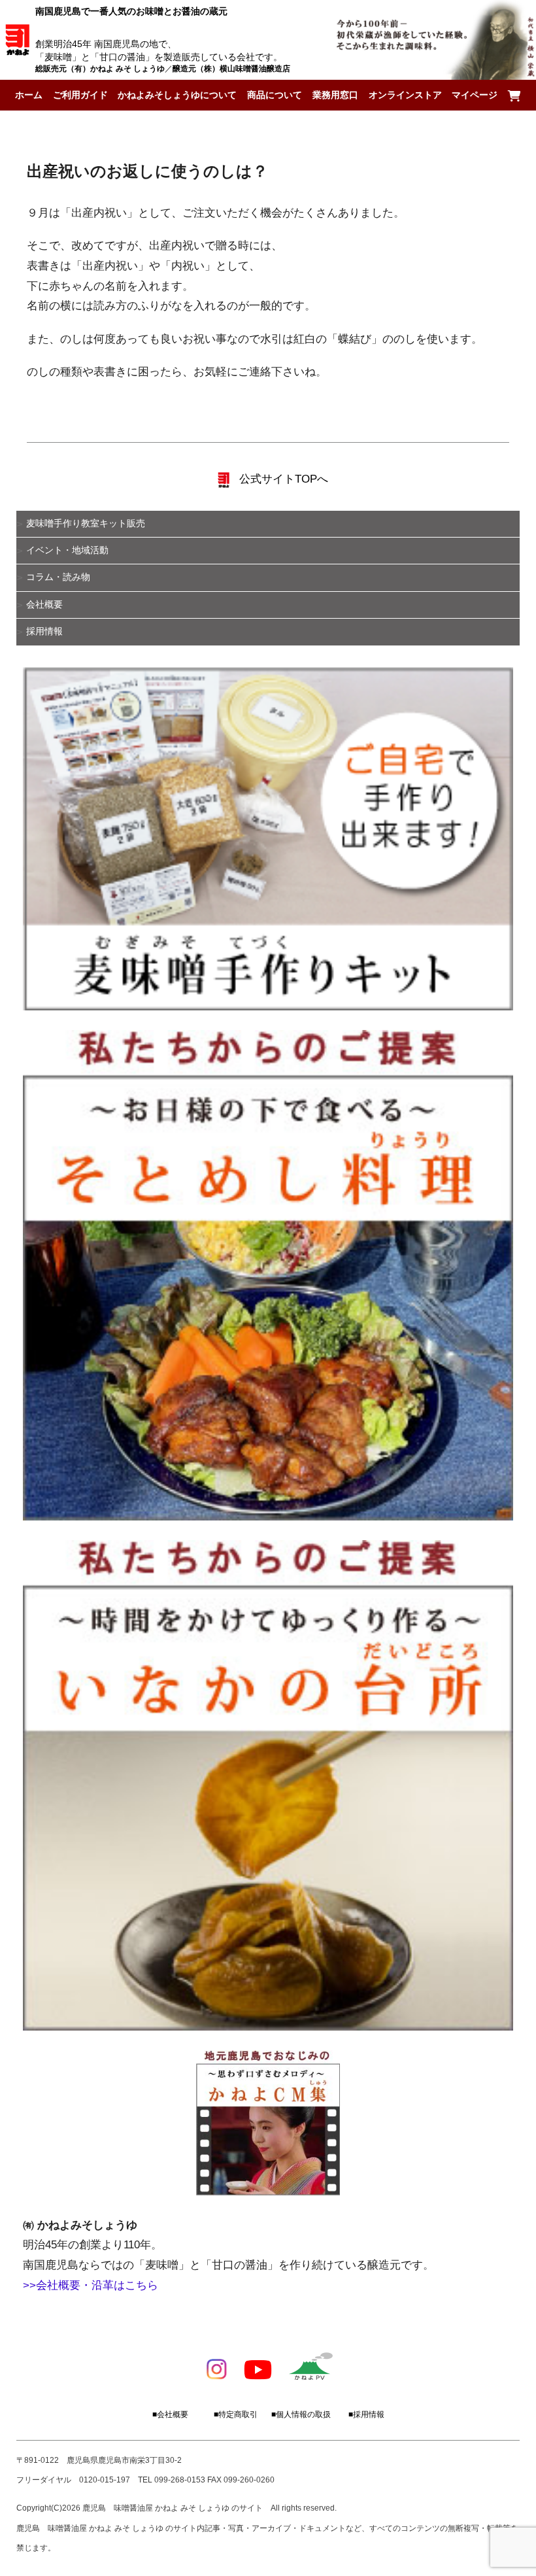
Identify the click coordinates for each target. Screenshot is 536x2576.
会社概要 (44, 605)
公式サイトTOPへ (282, 479)
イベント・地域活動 (67, 550)
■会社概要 (170, 2414)
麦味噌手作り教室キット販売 (86, 524)
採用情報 (44, 631)
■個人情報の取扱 (301, 2414)
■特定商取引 (236, 2414)
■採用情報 (366, 2414)
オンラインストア (405, 95)
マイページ (475, 95)
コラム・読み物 (58, 577)
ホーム (29, 95)
